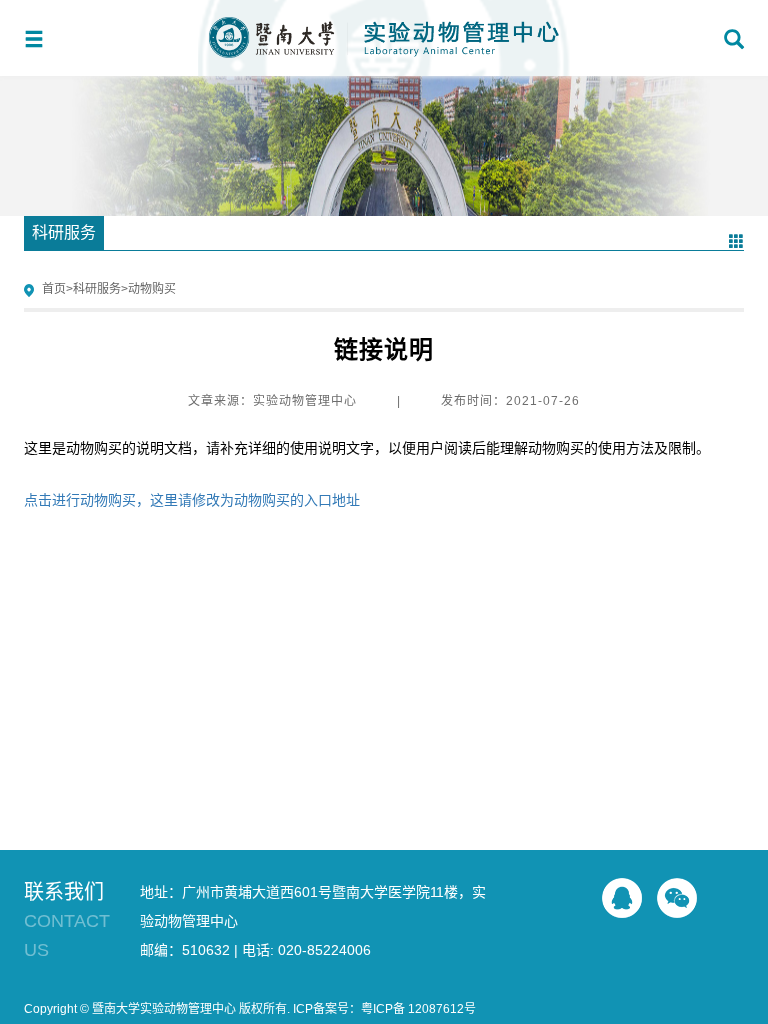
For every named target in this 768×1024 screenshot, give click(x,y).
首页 (54, 289)
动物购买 (152, 289)
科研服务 (97, 289)
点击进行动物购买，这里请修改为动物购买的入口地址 (192, 500)
